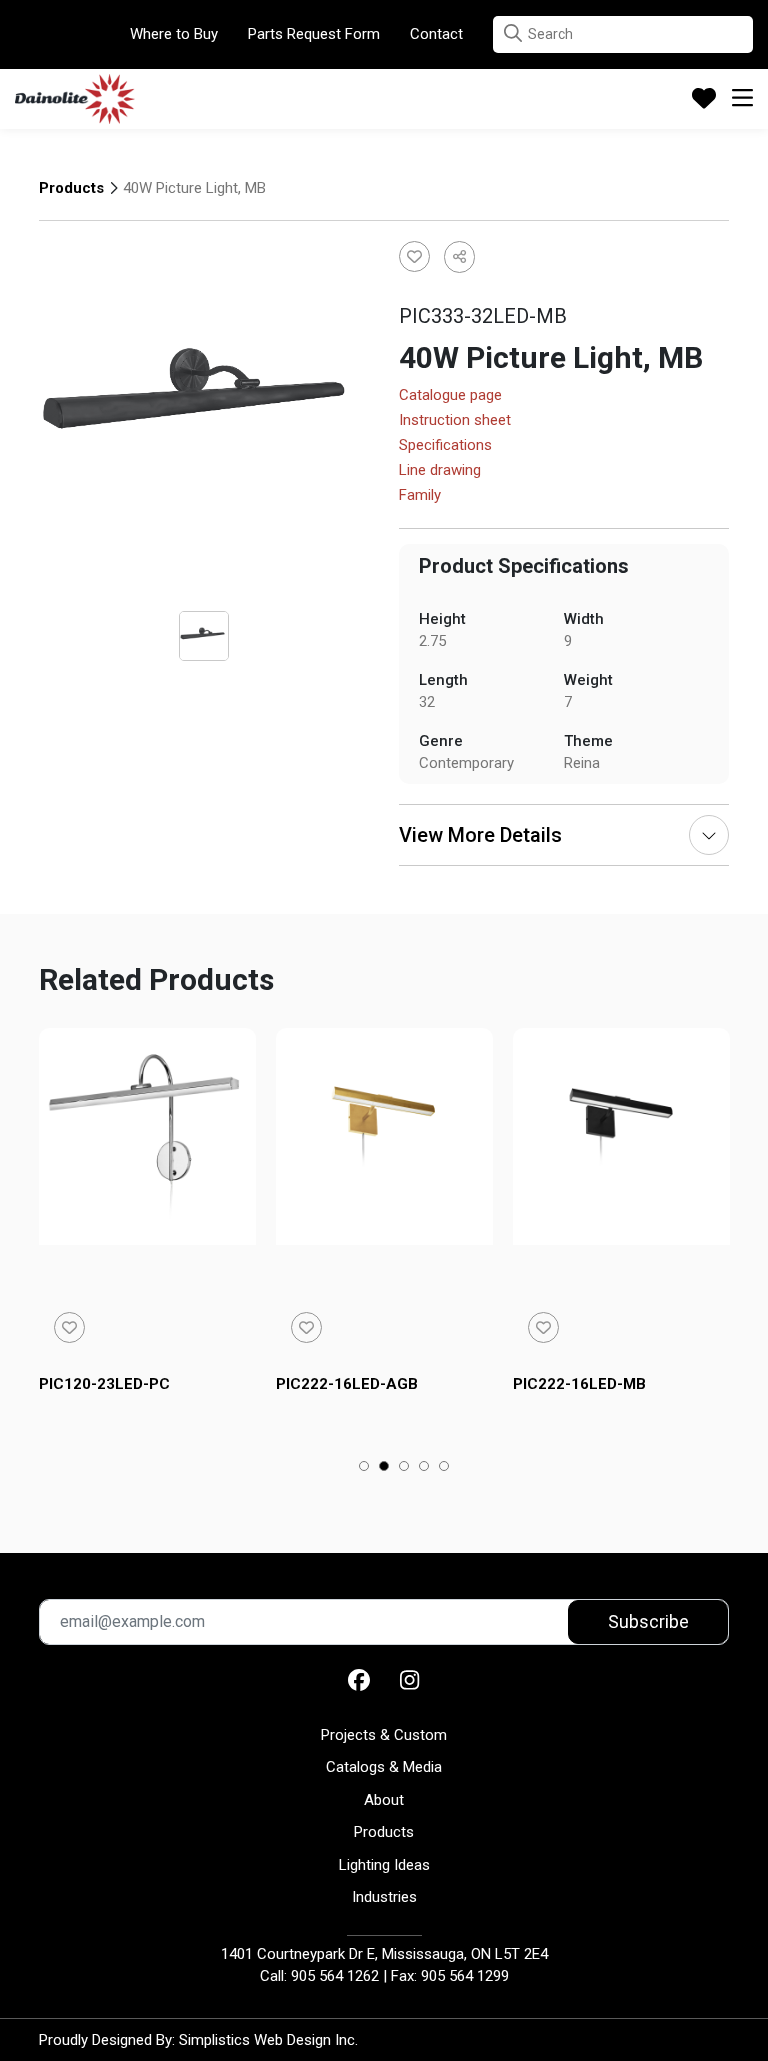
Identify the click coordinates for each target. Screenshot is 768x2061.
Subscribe (648, 1621)
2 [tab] (384, 1468)
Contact (436, 34)
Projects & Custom (384, 1735)
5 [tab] (444, 1468)
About (384, 1800)
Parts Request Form (314, 34)
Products (71, 188)
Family (420, 496)
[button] (513, 33)
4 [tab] (424, 1468)
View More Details (480, 835)
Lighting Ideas (384, 1865)
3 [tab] (404, 1468)
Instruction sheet (455, 421)
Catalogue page (450, 396)
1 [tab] (364, 1468)
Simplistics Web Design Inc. (268, 2040)
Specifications (445, 446)
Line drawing (440, 471)
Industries (384, 1897)
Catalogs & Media (384, 1767)
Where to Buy (174, 34)
